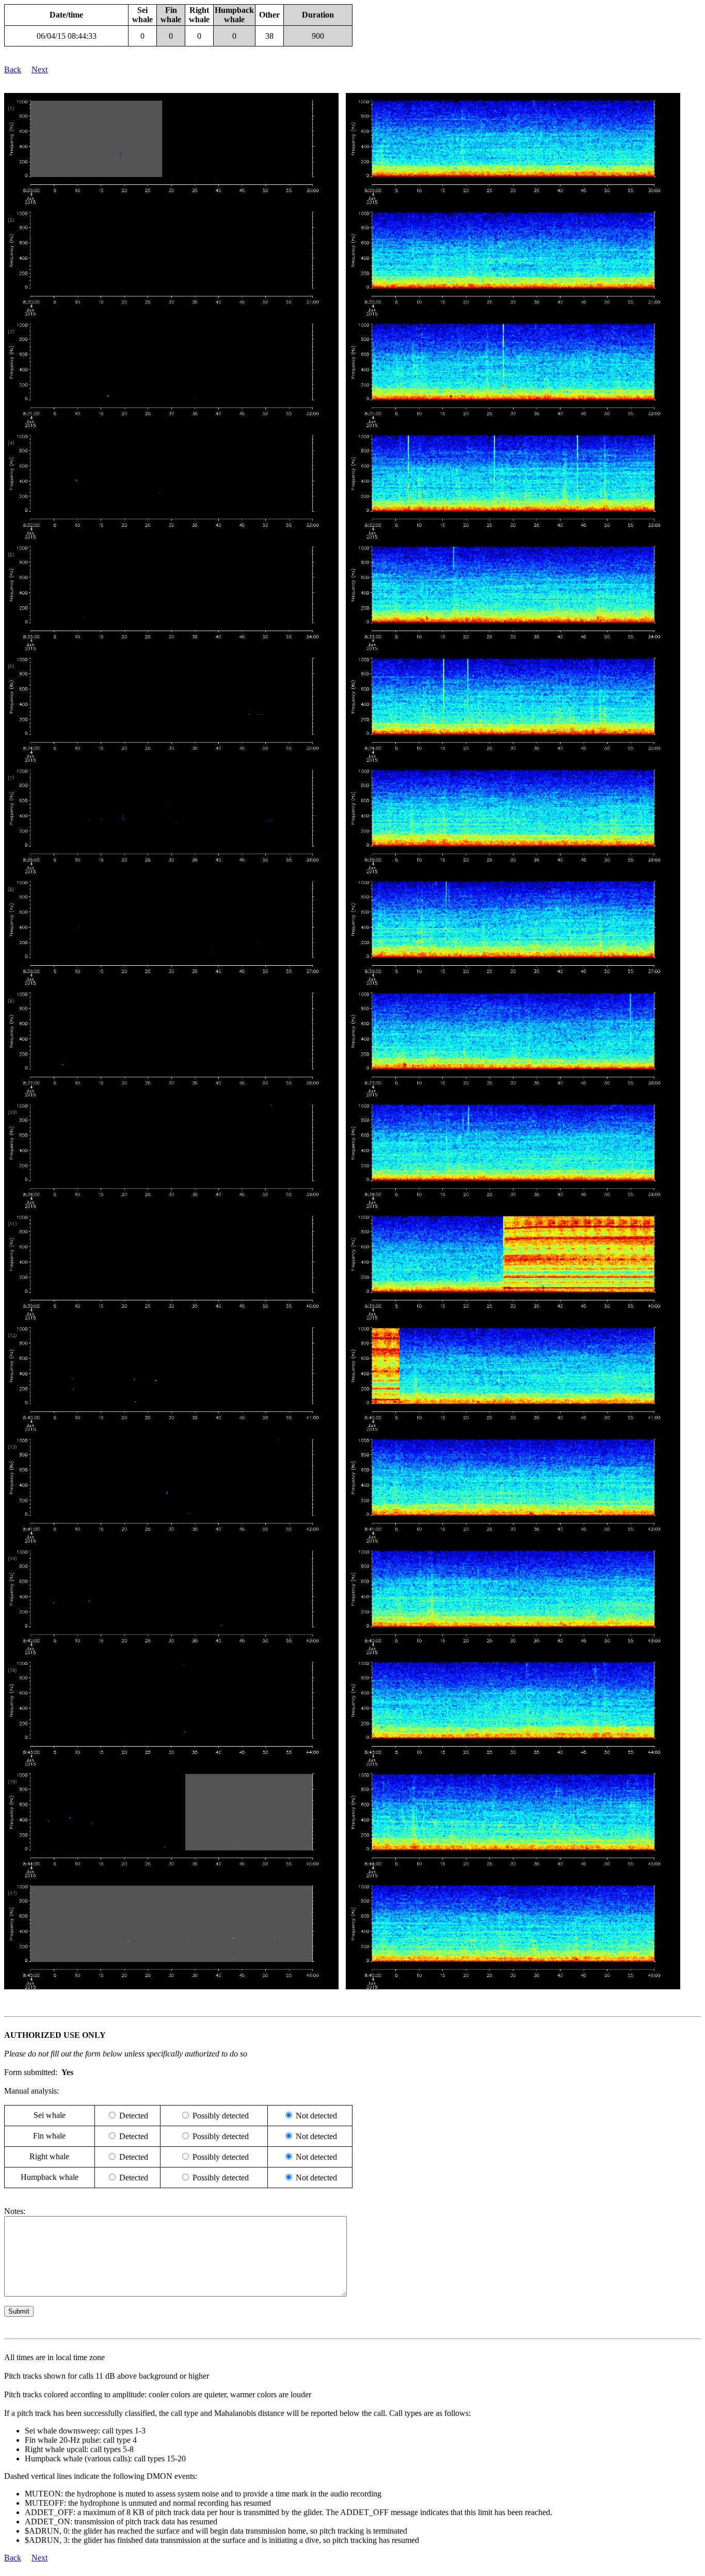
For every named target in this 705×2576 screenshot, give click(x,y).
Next (39, 69)
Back (13, 69)
